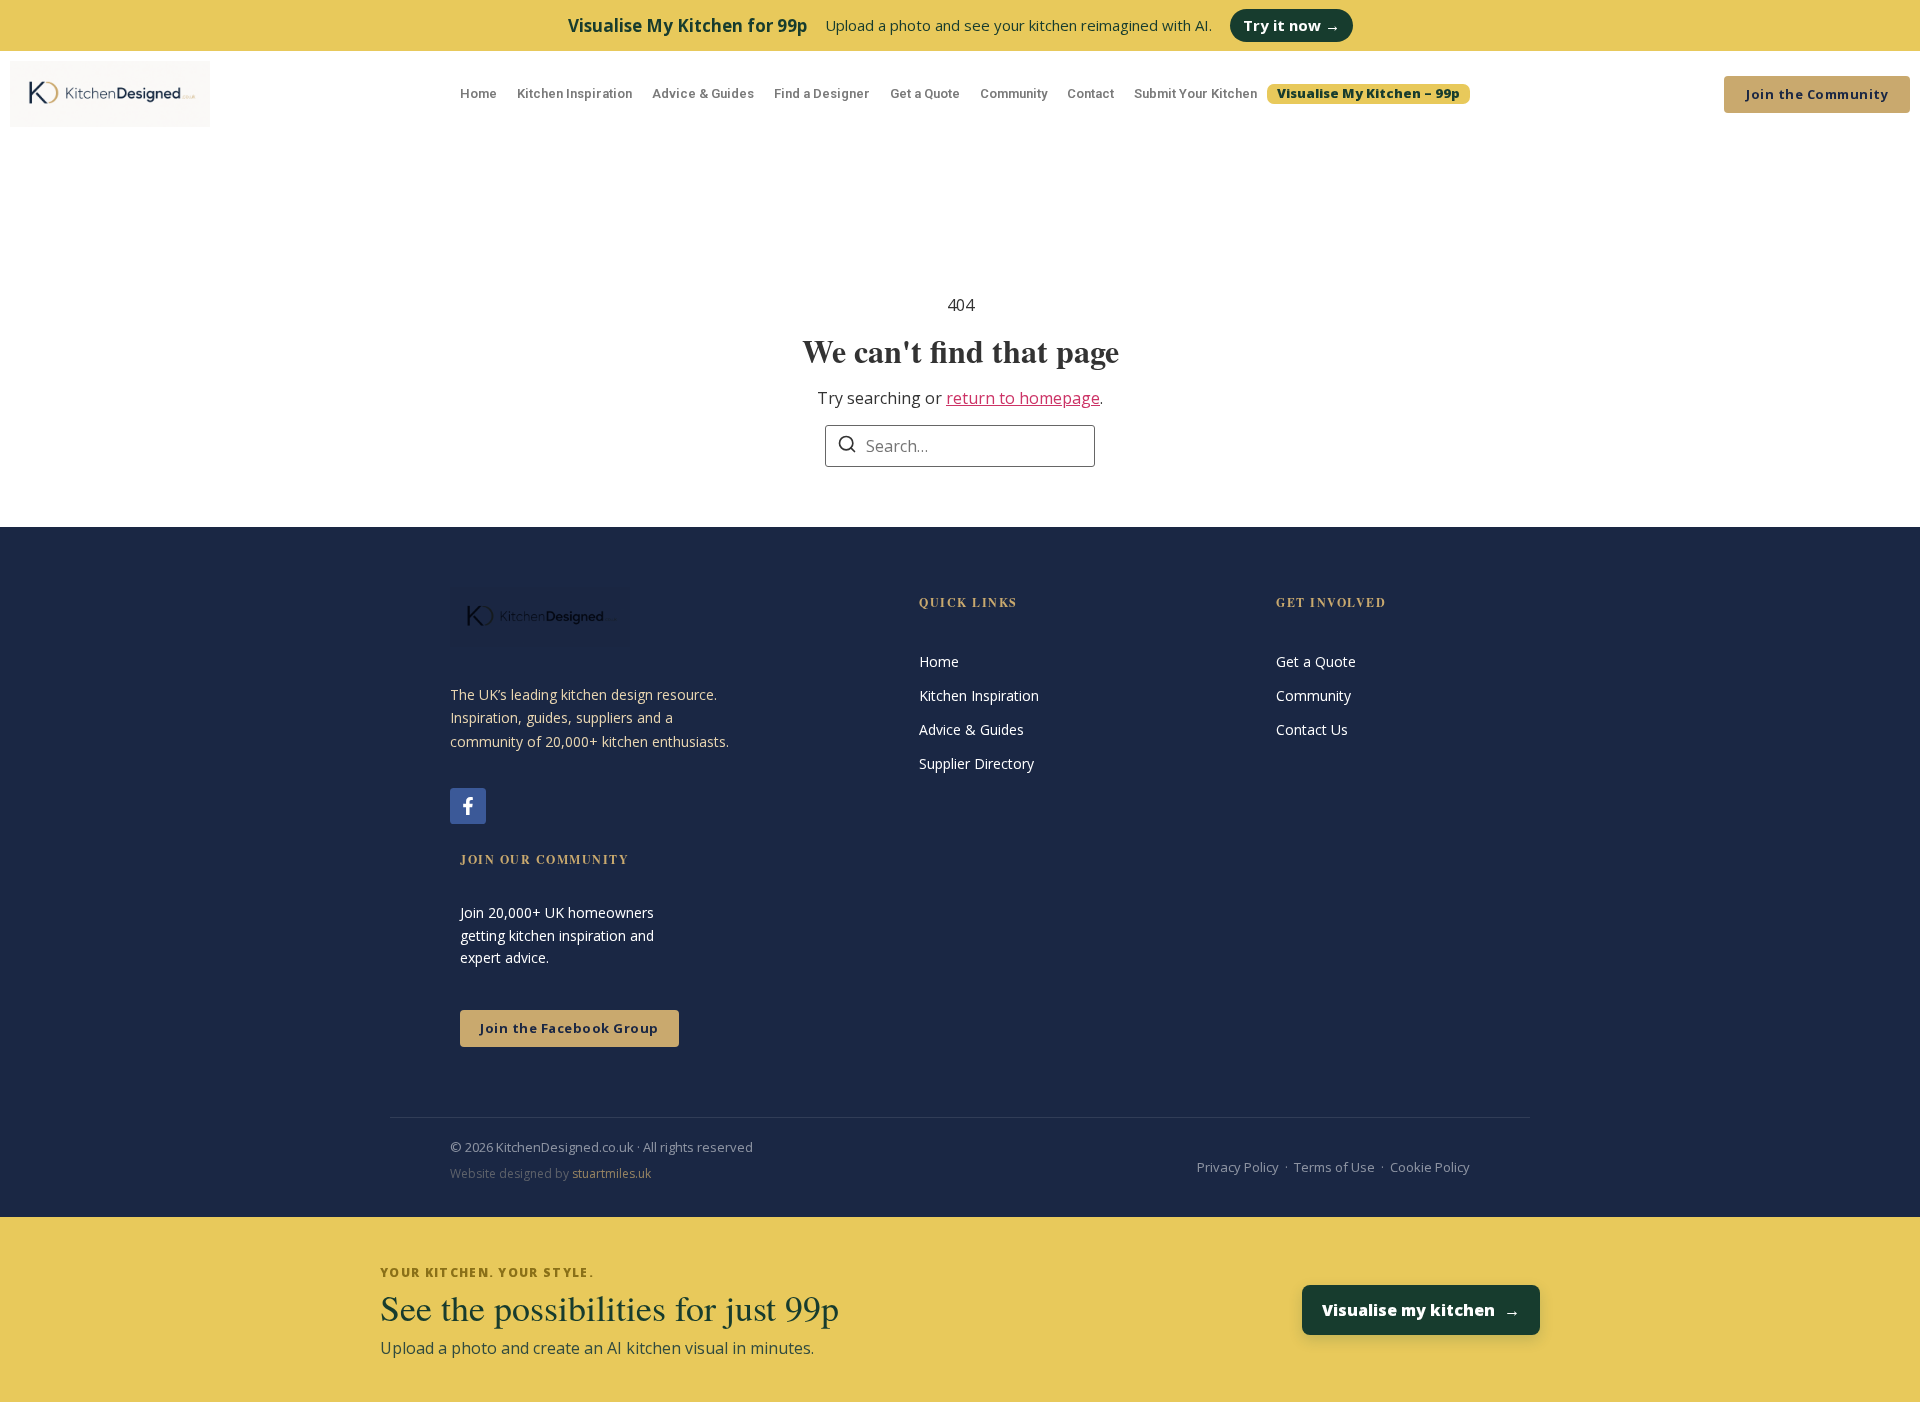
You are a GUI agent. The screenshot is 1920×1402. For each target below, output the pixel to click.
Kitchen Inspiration (574, 93)
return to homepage (1023, 398)
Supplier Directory (976, 763)
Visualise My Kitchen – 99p (1368, 93)
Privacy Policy (1238, 1167)
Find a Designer (822, 93)
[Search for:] (960, 446)
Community (1013, 93)
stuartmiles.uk (611, 1173)
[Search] (847, 447)
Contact (1090, 93)
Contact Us (1312, 729)
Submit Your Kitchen (1195, 93)
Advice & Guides (703, 93)
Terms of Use (1334, 1167)
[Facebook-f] (468, 806)
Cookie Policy (1430, 1167)
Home (478, 93)
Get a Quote (925, 93)
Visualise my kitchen (1421, 1310)
